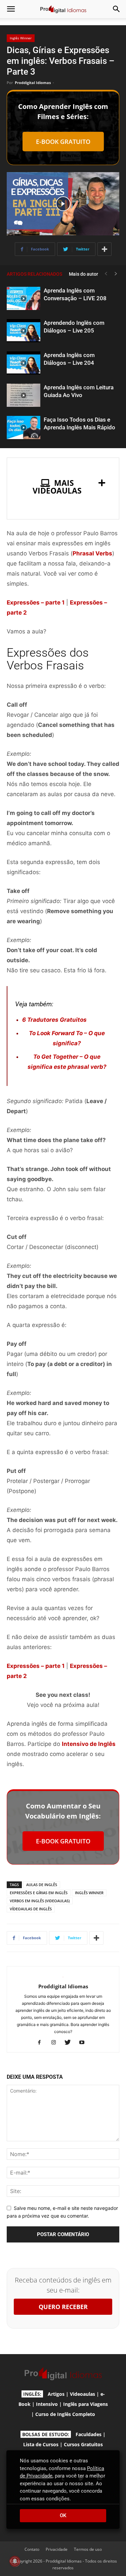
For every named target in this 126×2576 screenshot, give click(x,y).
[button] (11, 9)
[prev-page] (106, 274)
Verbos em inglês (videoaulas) (40, 1901)
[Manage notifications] (15, 2561)
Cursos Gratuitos (83, 2444)
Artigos (56, 2394)
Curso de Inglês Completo (65, 2414)
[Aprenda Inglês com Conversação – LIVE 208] (24, 298)
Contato (32, 2549)
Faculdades (89, 2434)
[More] (104, 249)
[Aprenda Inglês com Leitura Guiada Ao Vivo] (24, 395)
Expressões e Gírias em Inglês (39, 1893)
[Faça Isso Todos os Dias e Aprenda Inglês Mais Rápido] (24, 427)
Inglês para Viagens (86, 2404)
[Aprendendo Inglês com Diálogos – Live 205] (24, 331)
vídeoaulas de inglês (31, 1909)
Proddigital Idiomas (33, 83)
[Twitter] (70, 2043)
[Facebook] (42, 2043)
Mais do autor (83, 274)
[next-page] (116, 274)
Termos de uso (88, 2549)
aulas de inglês (42, 1885)
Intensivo (47, 2404)
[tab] (63, 487)
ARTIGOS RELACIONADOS (34, 274)
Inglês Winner (21, 38)
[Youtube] (84, 2043)
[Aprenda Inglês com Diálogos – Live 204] (24, 363)
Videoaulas (82, 2394)
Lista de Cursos (41, 2444)
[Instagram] (56, 2043)
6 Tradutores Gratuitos (54, 1020)
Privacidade (57, 2549)
